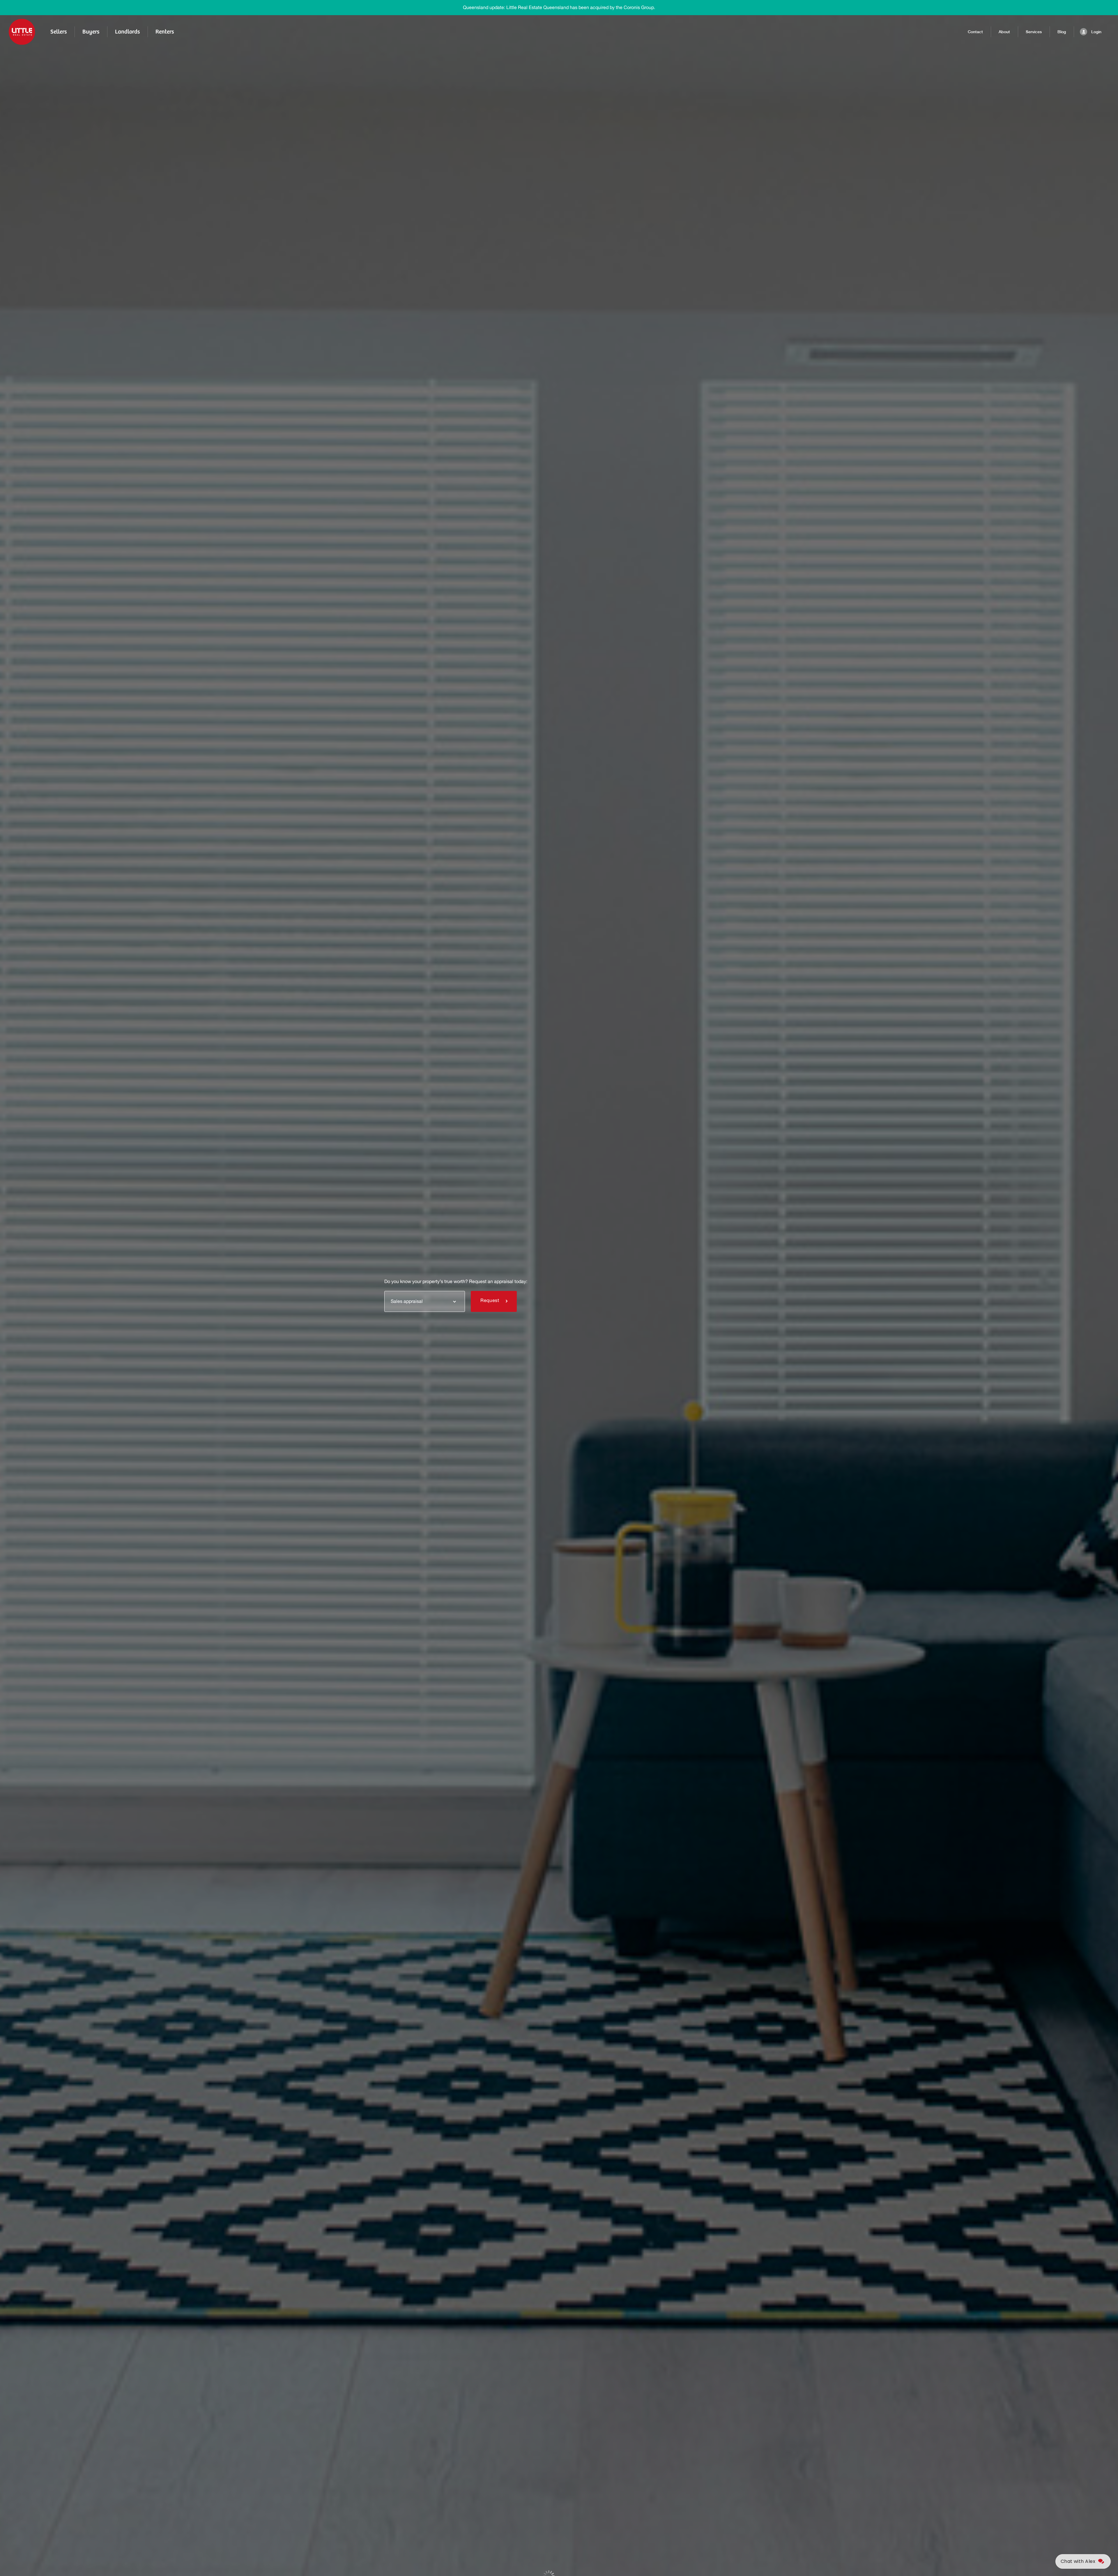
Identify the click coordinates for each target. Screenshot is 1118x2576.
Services (1034, 32)
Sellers (59, 32)
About (1004, 32)
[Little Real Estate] (22, 32)
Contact (975, 32)
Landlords (127, 32)
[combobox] (425, 1301)
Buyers (91, 32)
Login (1096, 32)
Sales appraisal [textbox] (407, 1301)
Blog (1062, 32)
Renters (165, 32)
